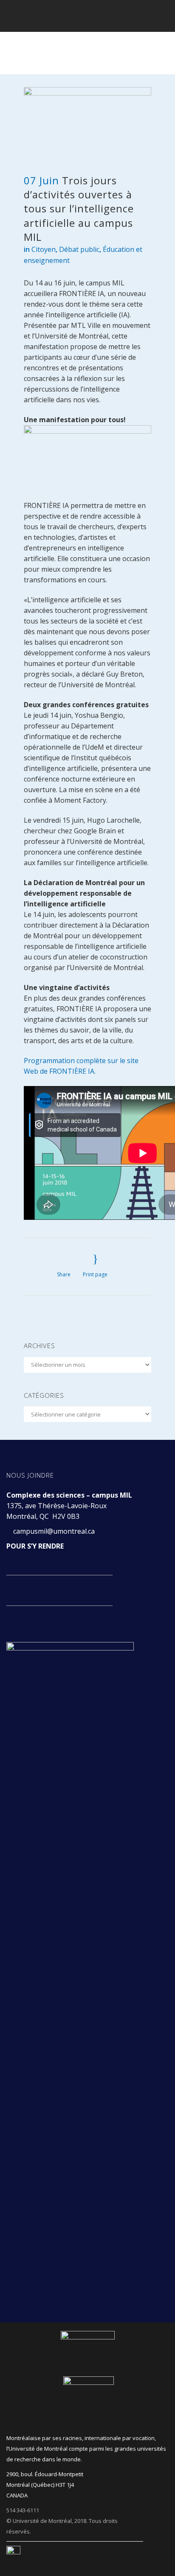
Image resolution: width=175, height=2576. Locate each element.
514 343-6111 (23, 2510)
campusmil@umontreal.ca (55, 1531)
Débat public (79, 249)
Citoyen (44, 249)
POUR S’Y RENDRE (35, 1546)
